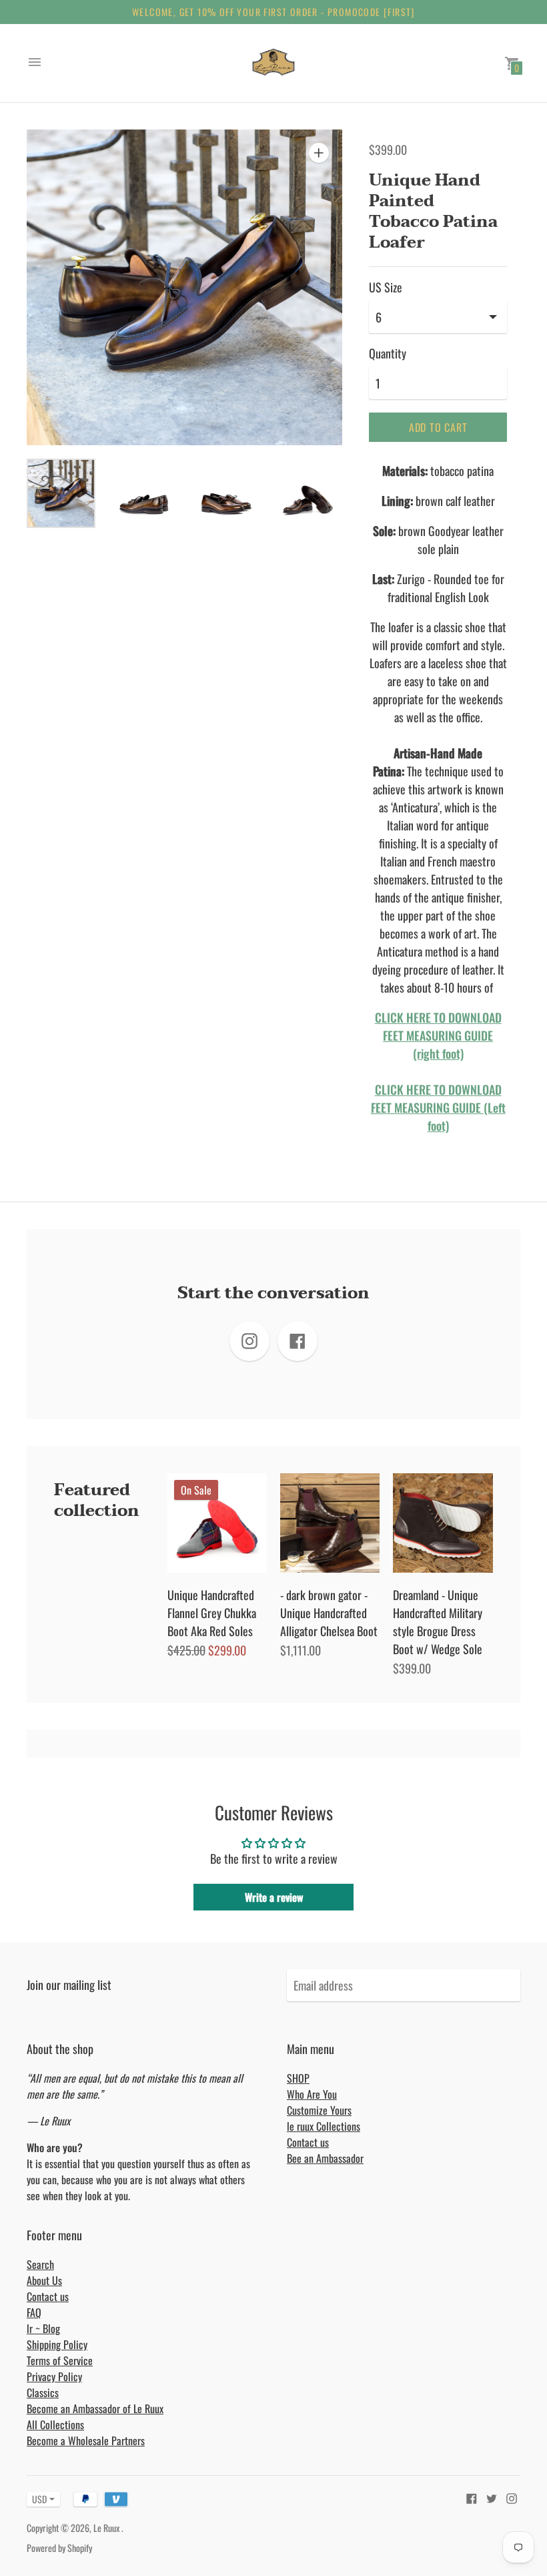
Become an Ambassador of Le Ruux (95, 2408)
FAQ (34, 2312)
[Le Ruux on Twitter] (492, 2497)
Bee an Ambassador (325, 2158)
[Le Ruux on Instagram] (512, 2497)
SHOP (298, 2078)
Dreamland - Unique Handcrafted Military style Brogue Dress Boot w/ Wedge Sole (438, 1622)
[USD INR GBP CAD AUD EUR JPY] (37, 2499)
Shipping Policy (57, 2344)
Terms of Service (60, 2360)
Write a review (274, 1897)
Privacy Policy (54, 2376)
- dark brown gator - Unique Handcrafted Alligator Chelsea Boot (329, 1613)
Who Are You (312, 2094)
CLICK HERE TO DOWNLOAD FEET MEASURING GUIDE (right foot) (438, 1035)
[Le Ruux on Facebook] (472, 2497)
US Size (386, 287)
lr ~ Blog (43, 2328)
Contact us (308, 2142)
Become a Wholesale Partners (86, 2440)
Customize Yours (319, 2110)
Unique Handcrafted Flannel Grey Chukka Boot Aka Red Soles (212, 1613)
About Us (44, 2280)
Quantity (388, 353)
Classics (43, 2392)
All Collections (55, 2424)
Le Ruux (107, 2528)
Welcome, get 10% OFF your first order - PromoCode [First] (273, 12)
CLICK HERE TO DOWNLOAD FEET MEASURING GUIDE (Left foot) (438, 1107)
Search (40, 2264)
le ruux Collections (324, 2126)
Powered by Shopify (59, 2548)
